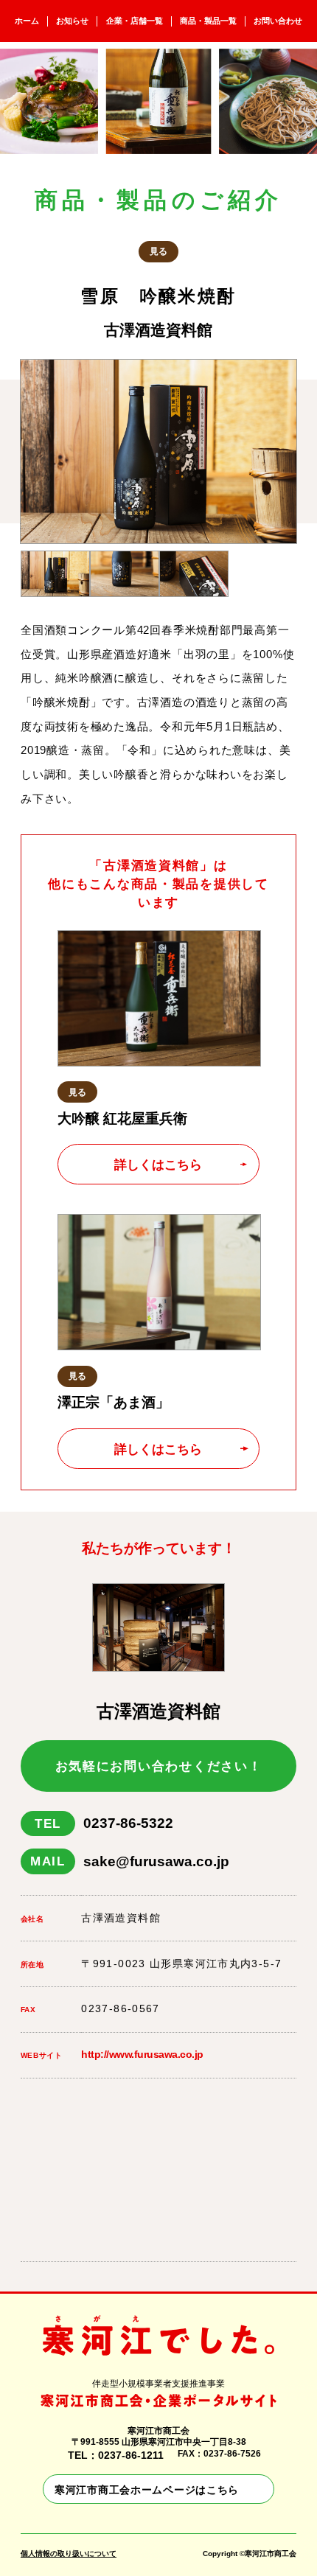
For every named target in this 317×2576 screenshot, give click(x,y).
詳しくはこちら (158, 1165)
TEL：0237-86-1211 (116, 2455)
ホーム (27, 21)
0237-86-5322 (104, 1823)
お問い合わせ (278, 21)
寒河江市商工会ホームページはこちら (147, 2490)
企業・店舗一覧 (135, 21)
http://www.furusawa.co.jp (142, 2055)
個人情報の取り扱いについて (69, 2554)
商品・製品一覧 (208, 21)
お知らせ (72, 21)
